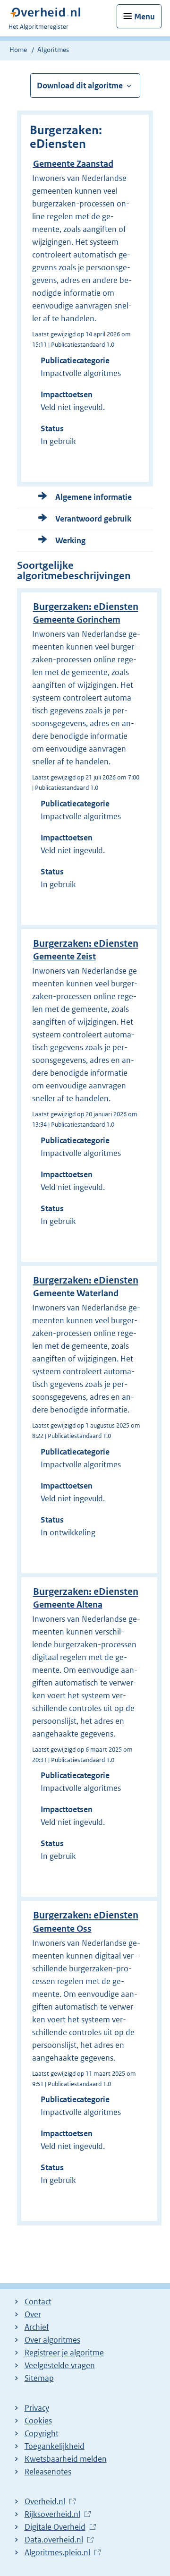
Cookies (38, 2421)
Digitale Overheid (55, 2527)
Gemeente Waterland (76, 1293)
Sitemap (39, 2378)
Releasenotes (48, 2472)
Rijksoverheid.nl (52, 2515)
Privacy (37, 2408)
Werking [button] (70, 540)
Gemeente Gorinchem (77, 620)
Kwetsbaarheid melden (66, 2459)
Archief (37, 2327)
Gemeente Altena (68, 1605)
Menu (144, 17)
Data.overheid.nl (54, 2540)
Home (18, 50)
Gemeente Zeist (64, 956)
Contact (38, 2302)
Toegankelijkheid (55, 2446)
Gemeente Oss (62, 1929)
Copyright (42, 2433)
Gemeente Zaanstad (73, 164)
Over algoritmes (52, 2340)
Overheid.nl (45, 2502)
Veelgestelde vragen (60, 2365)
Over (33, 2314)
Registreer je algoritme (64, 2353)
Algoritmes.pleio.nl (57, 2553)
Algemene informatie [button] (93, 497)
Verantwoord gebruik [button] (93, 519)
